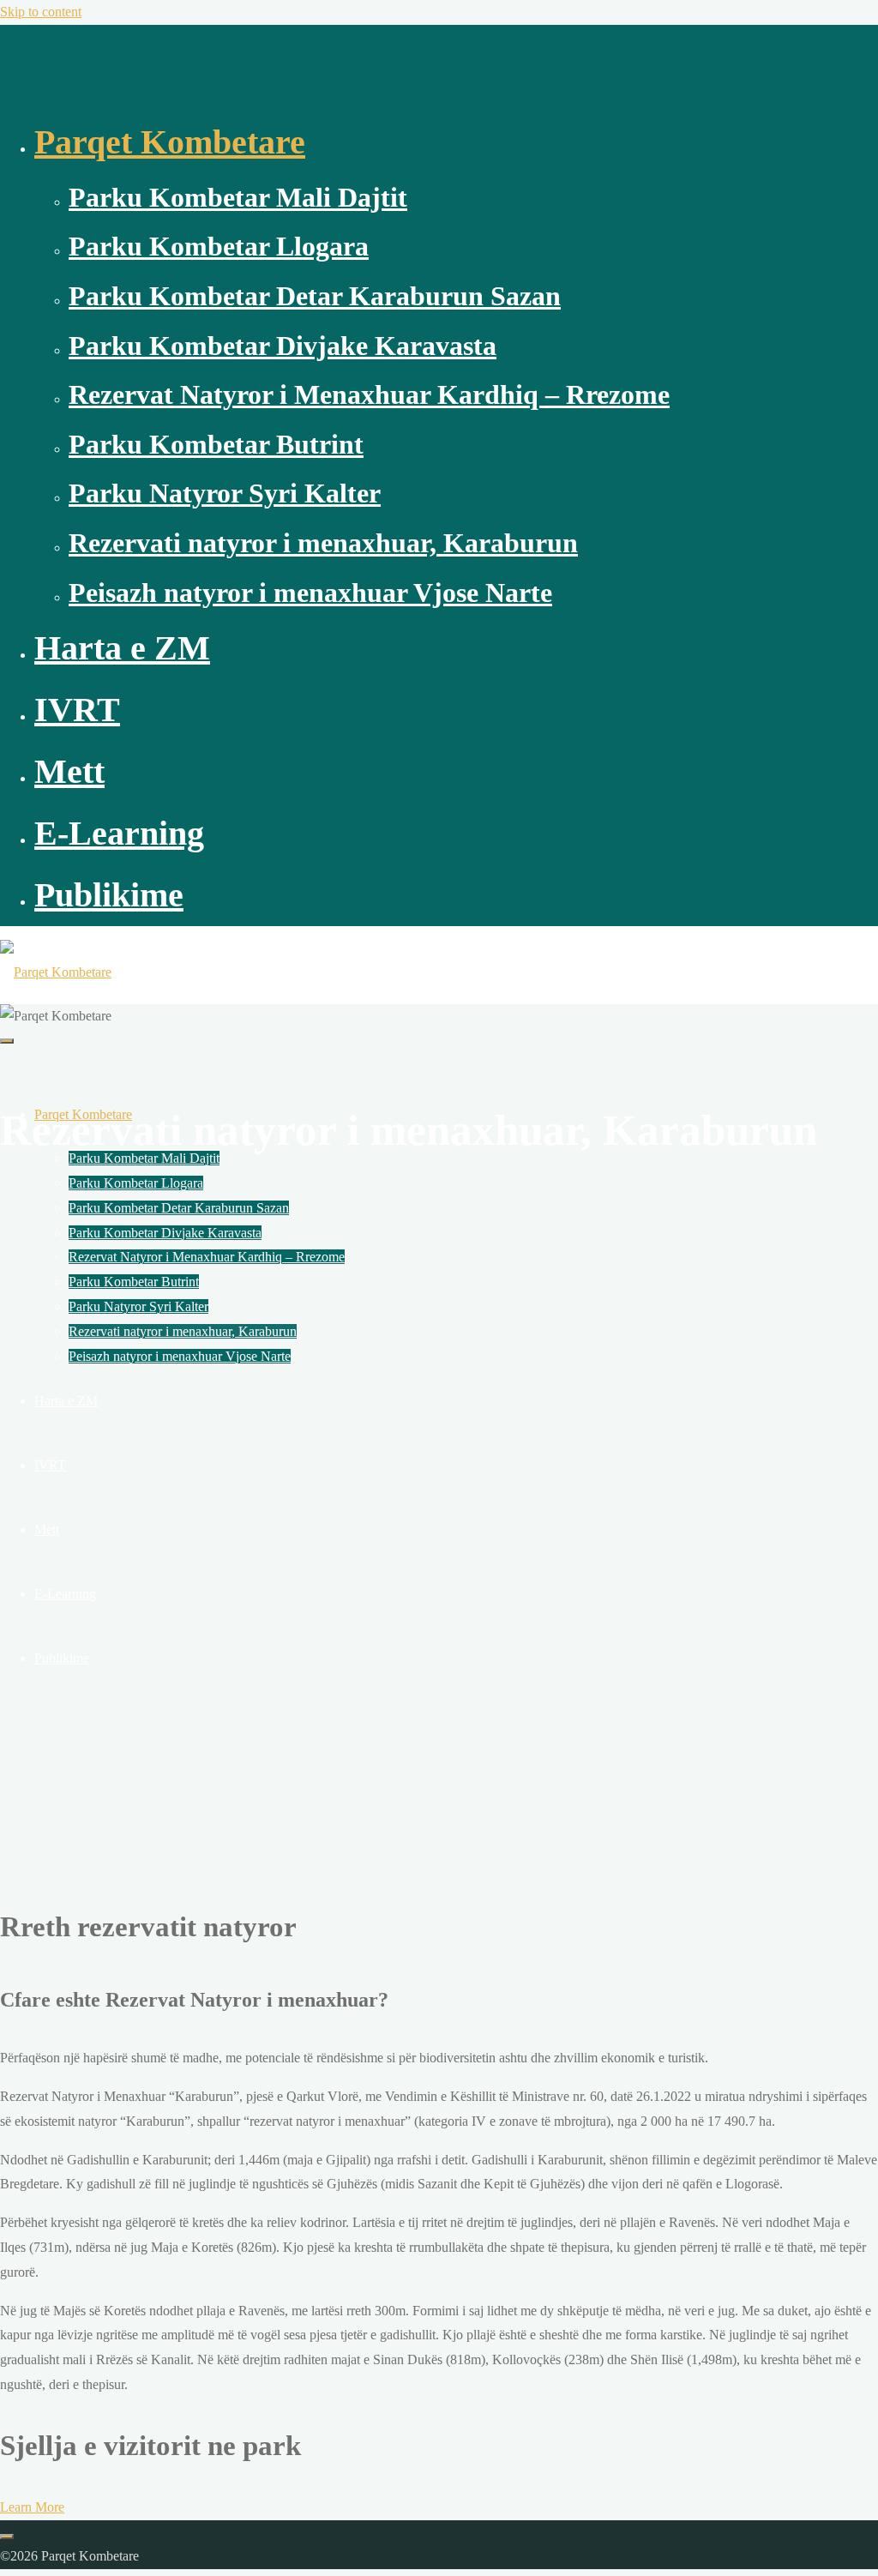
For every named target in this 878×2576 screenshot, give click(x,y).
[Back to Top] (7, 2537)
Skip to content (41, 12)
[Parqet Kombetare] (56, 972)
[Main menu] (7, 1041)
